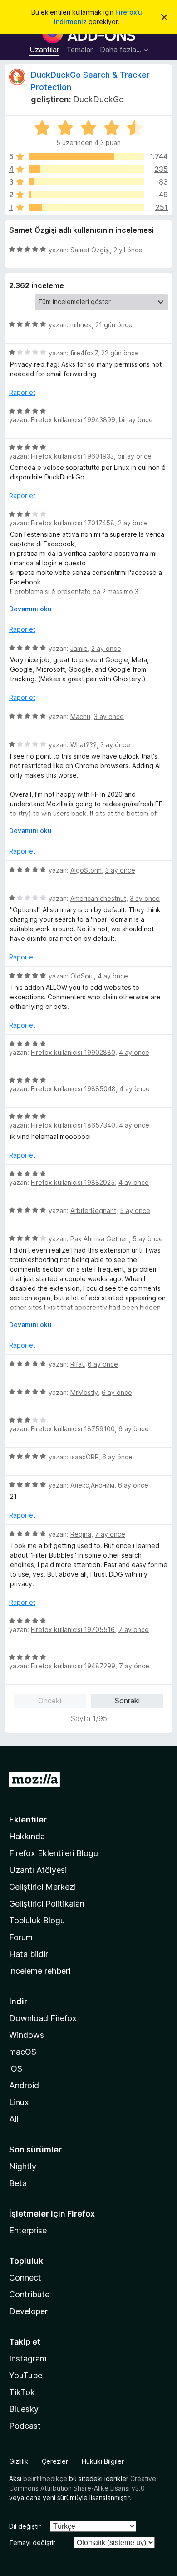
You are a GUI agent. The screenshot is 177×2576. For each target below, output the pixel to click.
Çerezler (55, 2461)
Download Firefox (43, 2018)
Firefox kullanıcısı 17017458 (73, 523)
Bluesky (24, 2409)
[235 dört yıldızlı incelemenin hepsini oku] (87, 169)
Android (24, 2085)
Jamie (79, 648)
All (14, 2119)
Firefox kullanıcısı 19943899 (73, 420)
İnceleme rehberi (40, 1971)
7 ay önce (110, 1534)
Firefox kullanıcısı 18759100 (73, 1429)
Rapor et (22, 392)
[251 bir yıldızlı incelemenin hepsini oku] (87, 207)
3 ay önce (109, 716)
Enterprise (28, 2230)
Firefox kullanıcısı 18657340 (73, 1125)
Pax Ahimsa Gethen (100, 1239)
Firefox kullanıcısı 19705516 (73, 1630)
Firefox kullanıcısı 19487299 (73, 1666)
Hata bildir (29, 1954)
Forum (21, 1937)
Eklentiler (28, 1820)
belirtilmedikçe (45, 2479)
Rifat (77, 1364)
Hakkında (27, 1836)
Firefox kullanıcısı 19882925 (73, 1182)
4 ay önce (113, 976)
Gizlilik (19, 2461)
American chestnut (98, 898)
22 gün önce (120, 353)
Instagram (28, 2359)
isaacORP (84, 1457)
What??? (84, 745)
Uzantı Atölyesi (38, 1870)
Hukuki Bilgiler (103, 2461)
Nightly (23, 2166)
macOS (23, 2052)
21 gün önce (114, 325)
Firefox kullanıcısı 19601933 (72, 456)
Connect (25, 2278)
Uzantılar (44, 50)
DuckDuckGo (98, 99)
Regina (81, 1534)
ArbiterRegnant (93, 1211)
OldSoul (82, 976)
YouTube (26, 2375)
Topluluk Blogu (37, 1920)
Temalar (79, 50)
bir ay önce (136, 420)
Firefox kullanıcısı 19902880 (73, 1052)
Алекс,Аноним (92, 1485)
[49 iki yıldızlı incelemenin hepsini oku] (87, 195)
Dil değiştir (25, 2526)
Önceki (50, 1701)
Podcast (25, 2426)
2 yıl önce (128, 250)
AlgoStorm (86, 870)
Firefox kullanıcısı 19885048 (73, 1089)
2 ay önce (133, 523)
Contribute (29, 2294)
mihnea (81, 325)
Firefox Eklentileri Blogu (54, 1853)
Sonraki (127, 1701)
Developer (28, 2311)
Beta (18, 2183)
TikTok (22, 2392)
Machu (80, 716)
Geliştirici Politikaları (47, 1904)
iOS (16, 2069)
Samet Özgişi (90, 250)
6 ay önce (103, 1364)
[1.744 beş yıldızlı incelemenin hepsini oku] (87, 156)
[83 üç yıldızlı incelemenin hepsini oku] (87, 182)
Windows (27, 2035)
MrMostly (84, 1392)
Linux (19, 2102)
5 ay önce (135, 1211)
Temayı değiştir (32, 2543)
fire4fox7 (84, 353)
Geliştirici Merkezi (42, 1887)
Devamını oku (30, 609)
